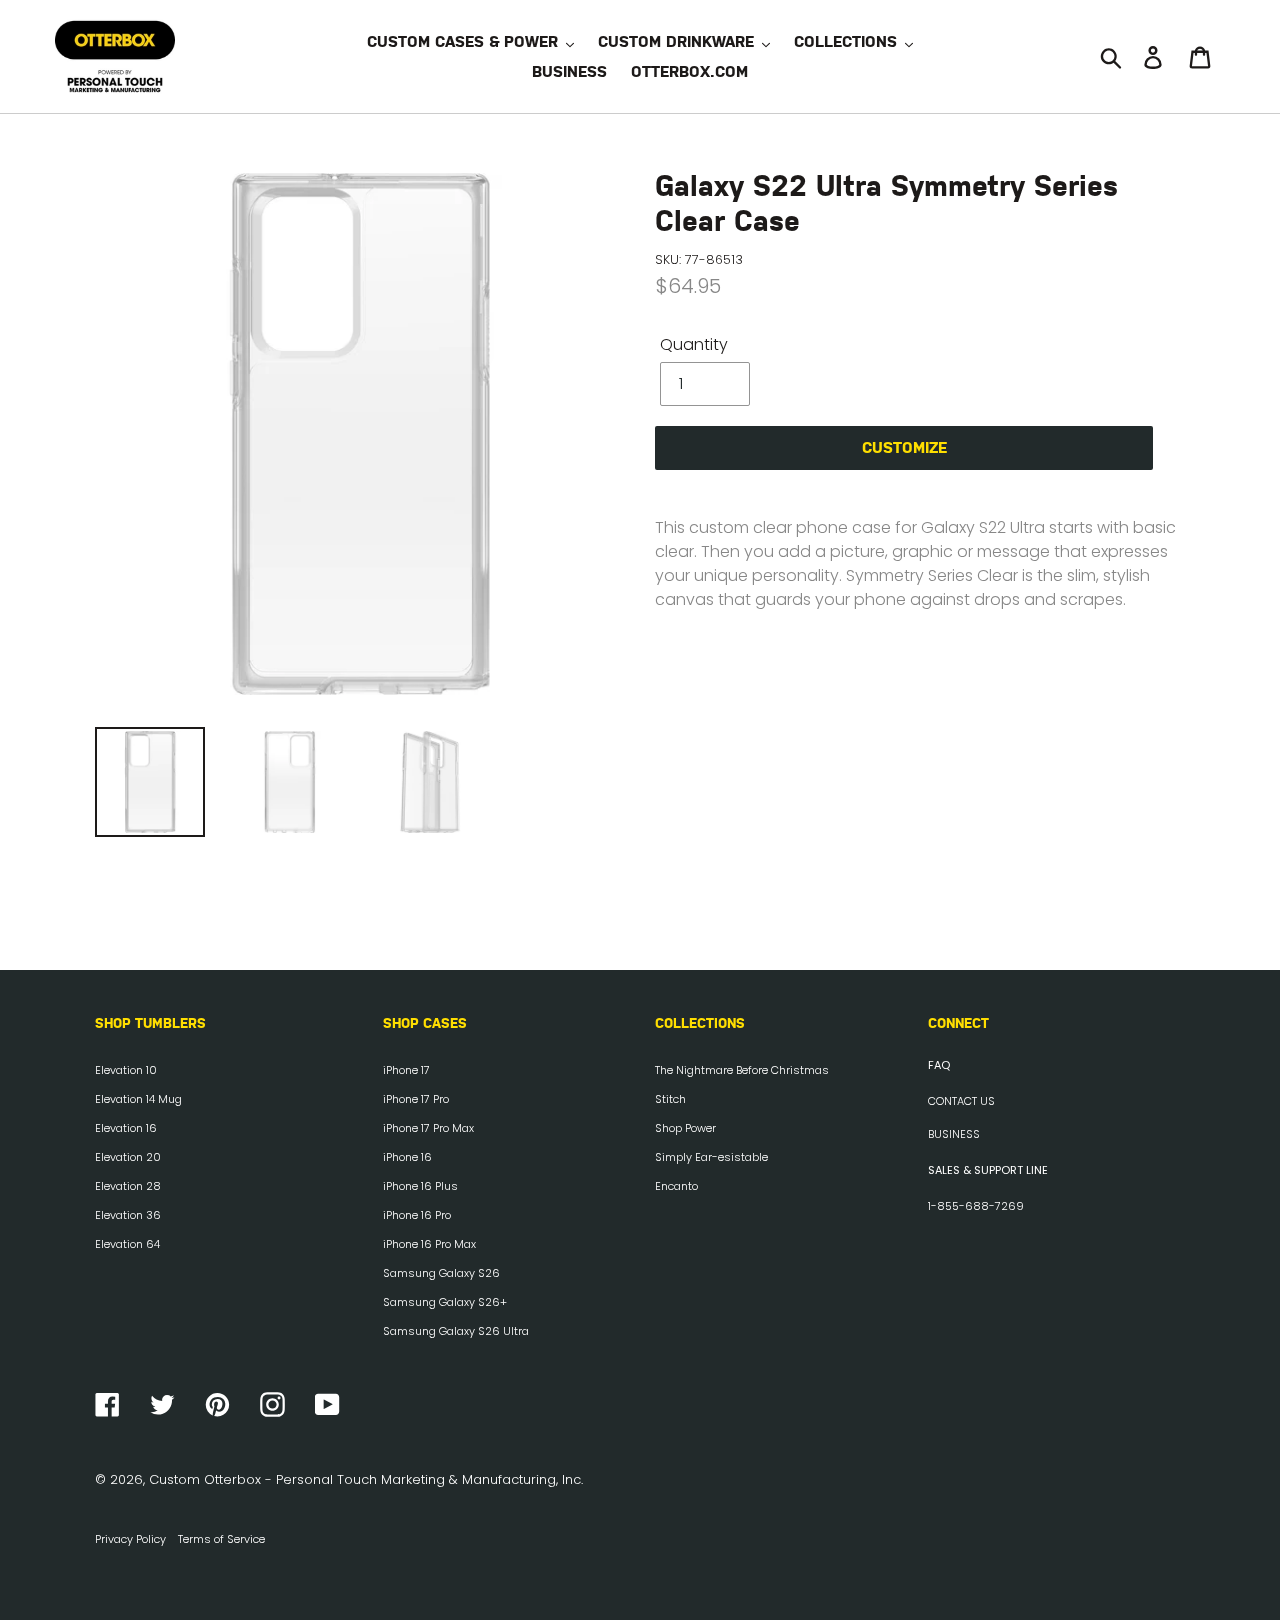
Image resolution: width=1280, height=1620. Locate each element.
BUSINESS (954, 1134)
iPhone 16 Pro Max (429, 1244)
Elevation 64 (127, 1244)
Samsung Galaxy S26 (441, 1273)
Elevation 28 (128, 1186)
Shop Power (685, 1128)
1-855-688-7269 (976, 1206)
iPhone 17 (406, 1070)
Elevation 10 (126, 1070)
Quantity (694, 344)
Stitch (670, 1099)
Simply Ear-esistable (711, 1157)
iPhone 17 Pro (416, 1099)
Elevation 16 (126, 1128)
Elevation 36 (128, 1215)
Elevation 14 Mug (138, 1099)
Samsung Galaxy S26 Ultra (456, 1331)
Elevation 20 (128, 1157)
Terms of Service (221, 1539)
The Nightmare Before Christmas (742, 1070)
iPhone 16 (407, 1157)
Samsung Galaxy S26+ (445, 1302)
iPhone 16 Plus (420, 1186)
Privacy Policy (130, 1539)
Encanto (676, 1186)
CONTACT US (961, 1101)
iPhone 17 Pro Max (428, 1128)
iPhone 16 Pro (417, 1215)
